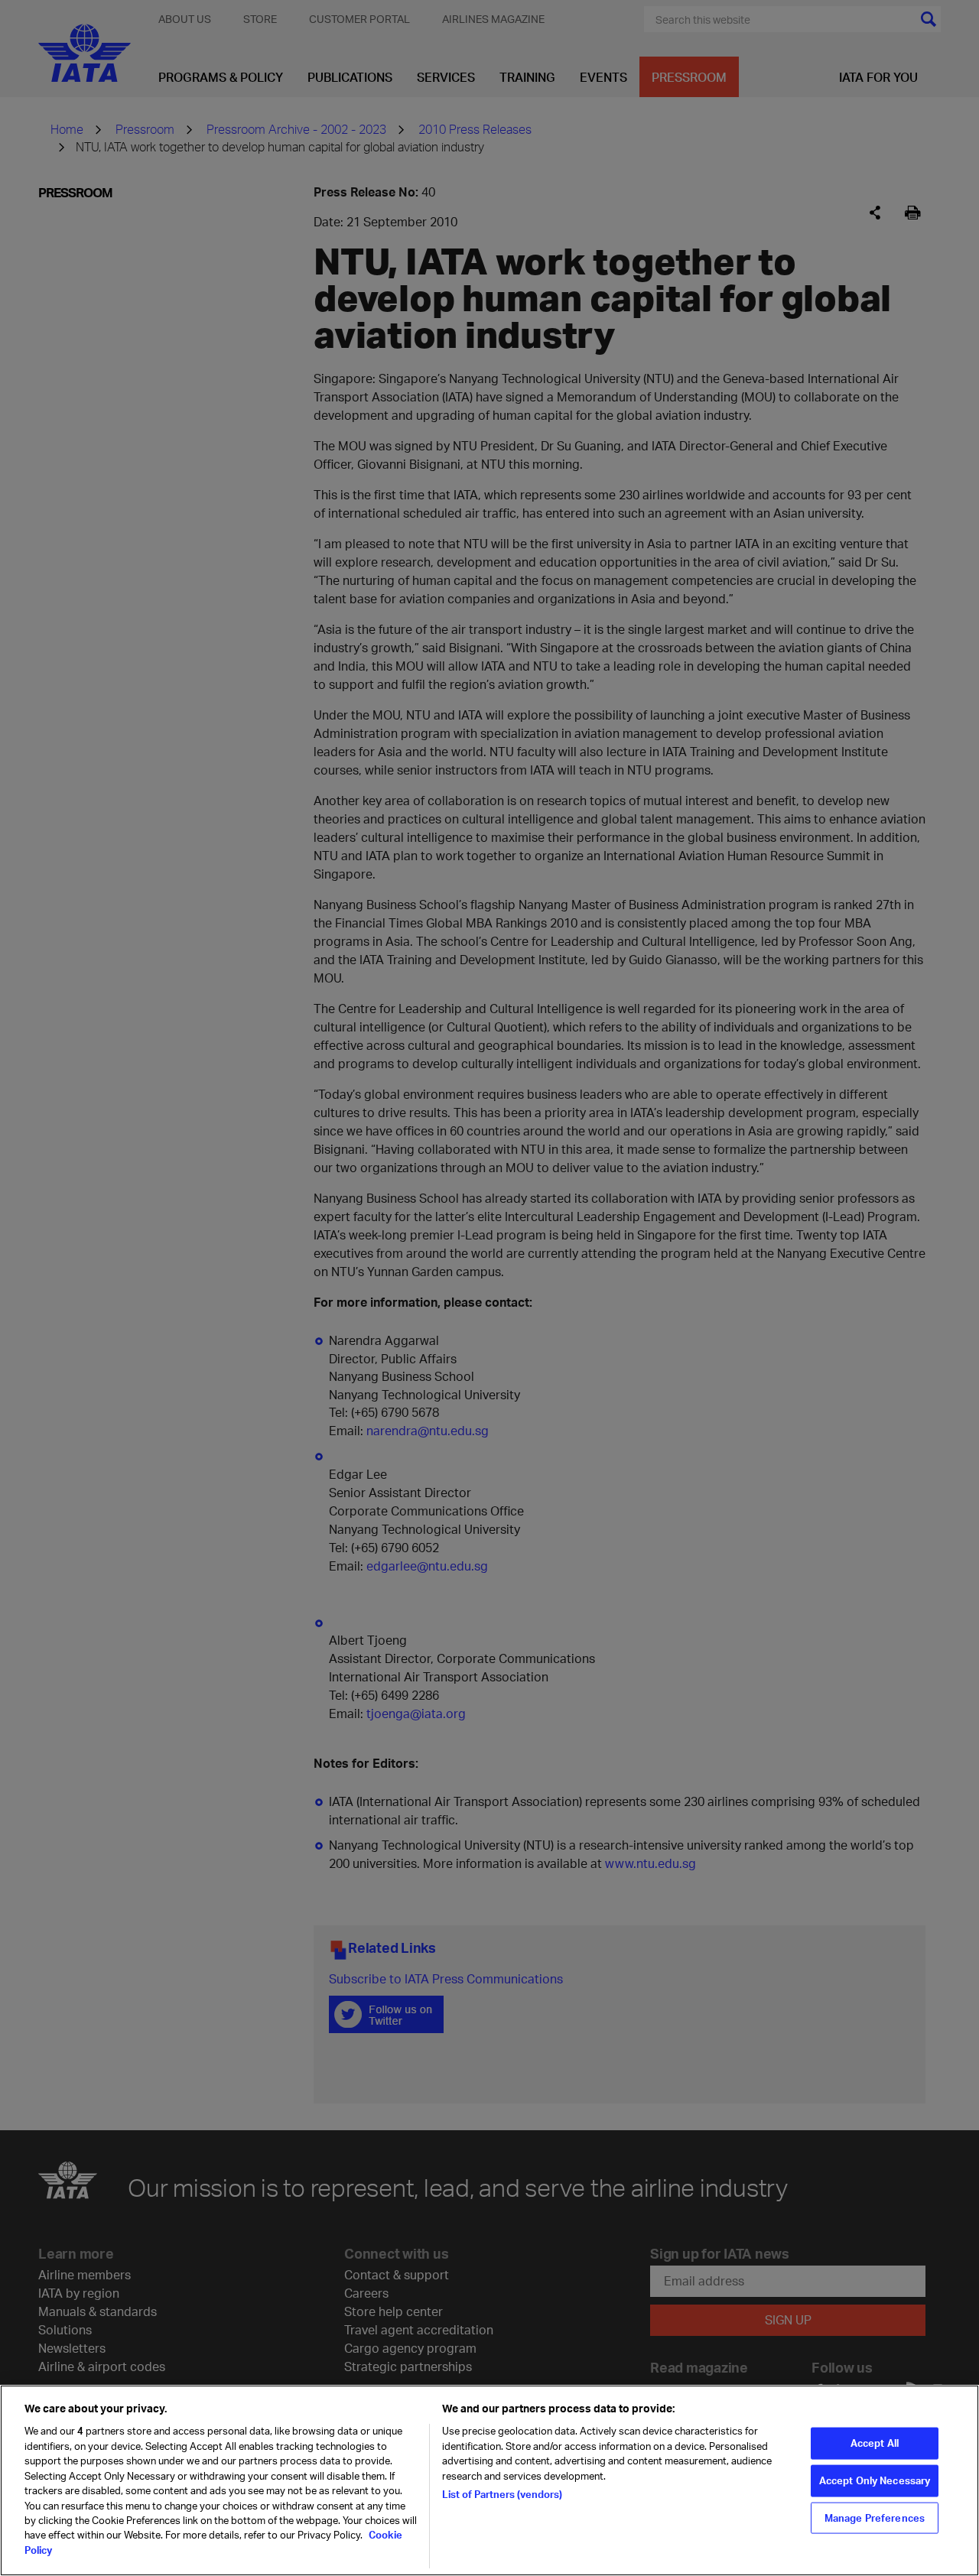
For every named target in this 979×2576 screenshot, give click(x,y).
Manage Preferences (875, 2517)
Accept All (875, 2443)
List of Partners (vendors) (502, 2494)
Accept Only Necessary (875, 2480)
